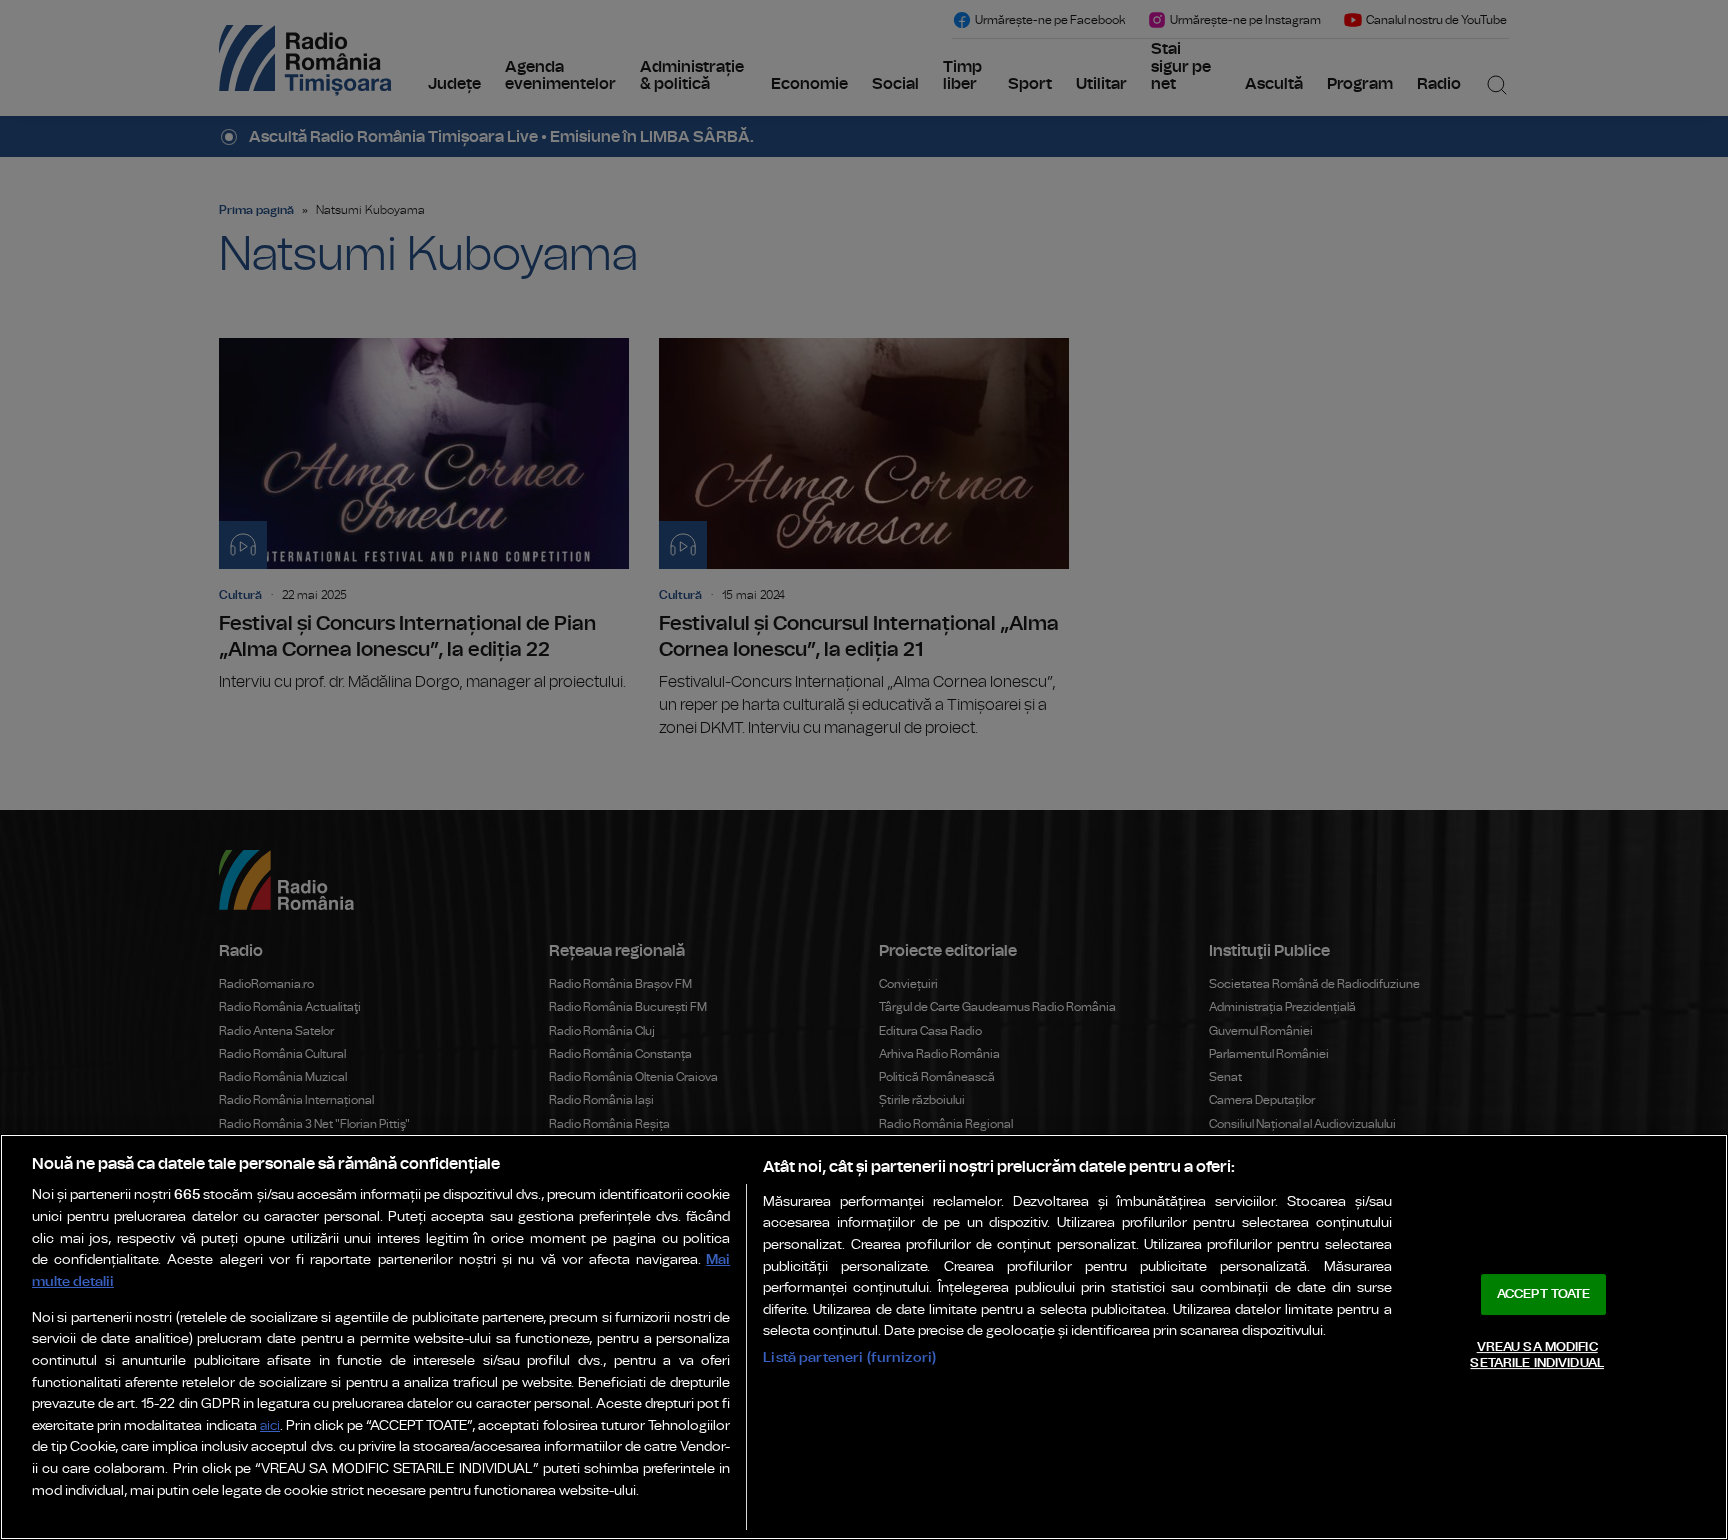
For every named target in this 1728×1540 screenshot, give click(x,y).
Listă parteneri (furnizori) (849, 1357)
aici (270, 1426)
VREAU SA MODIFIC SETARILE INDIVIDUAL (1536, 1355)
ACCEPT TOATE (1544, 1294)
